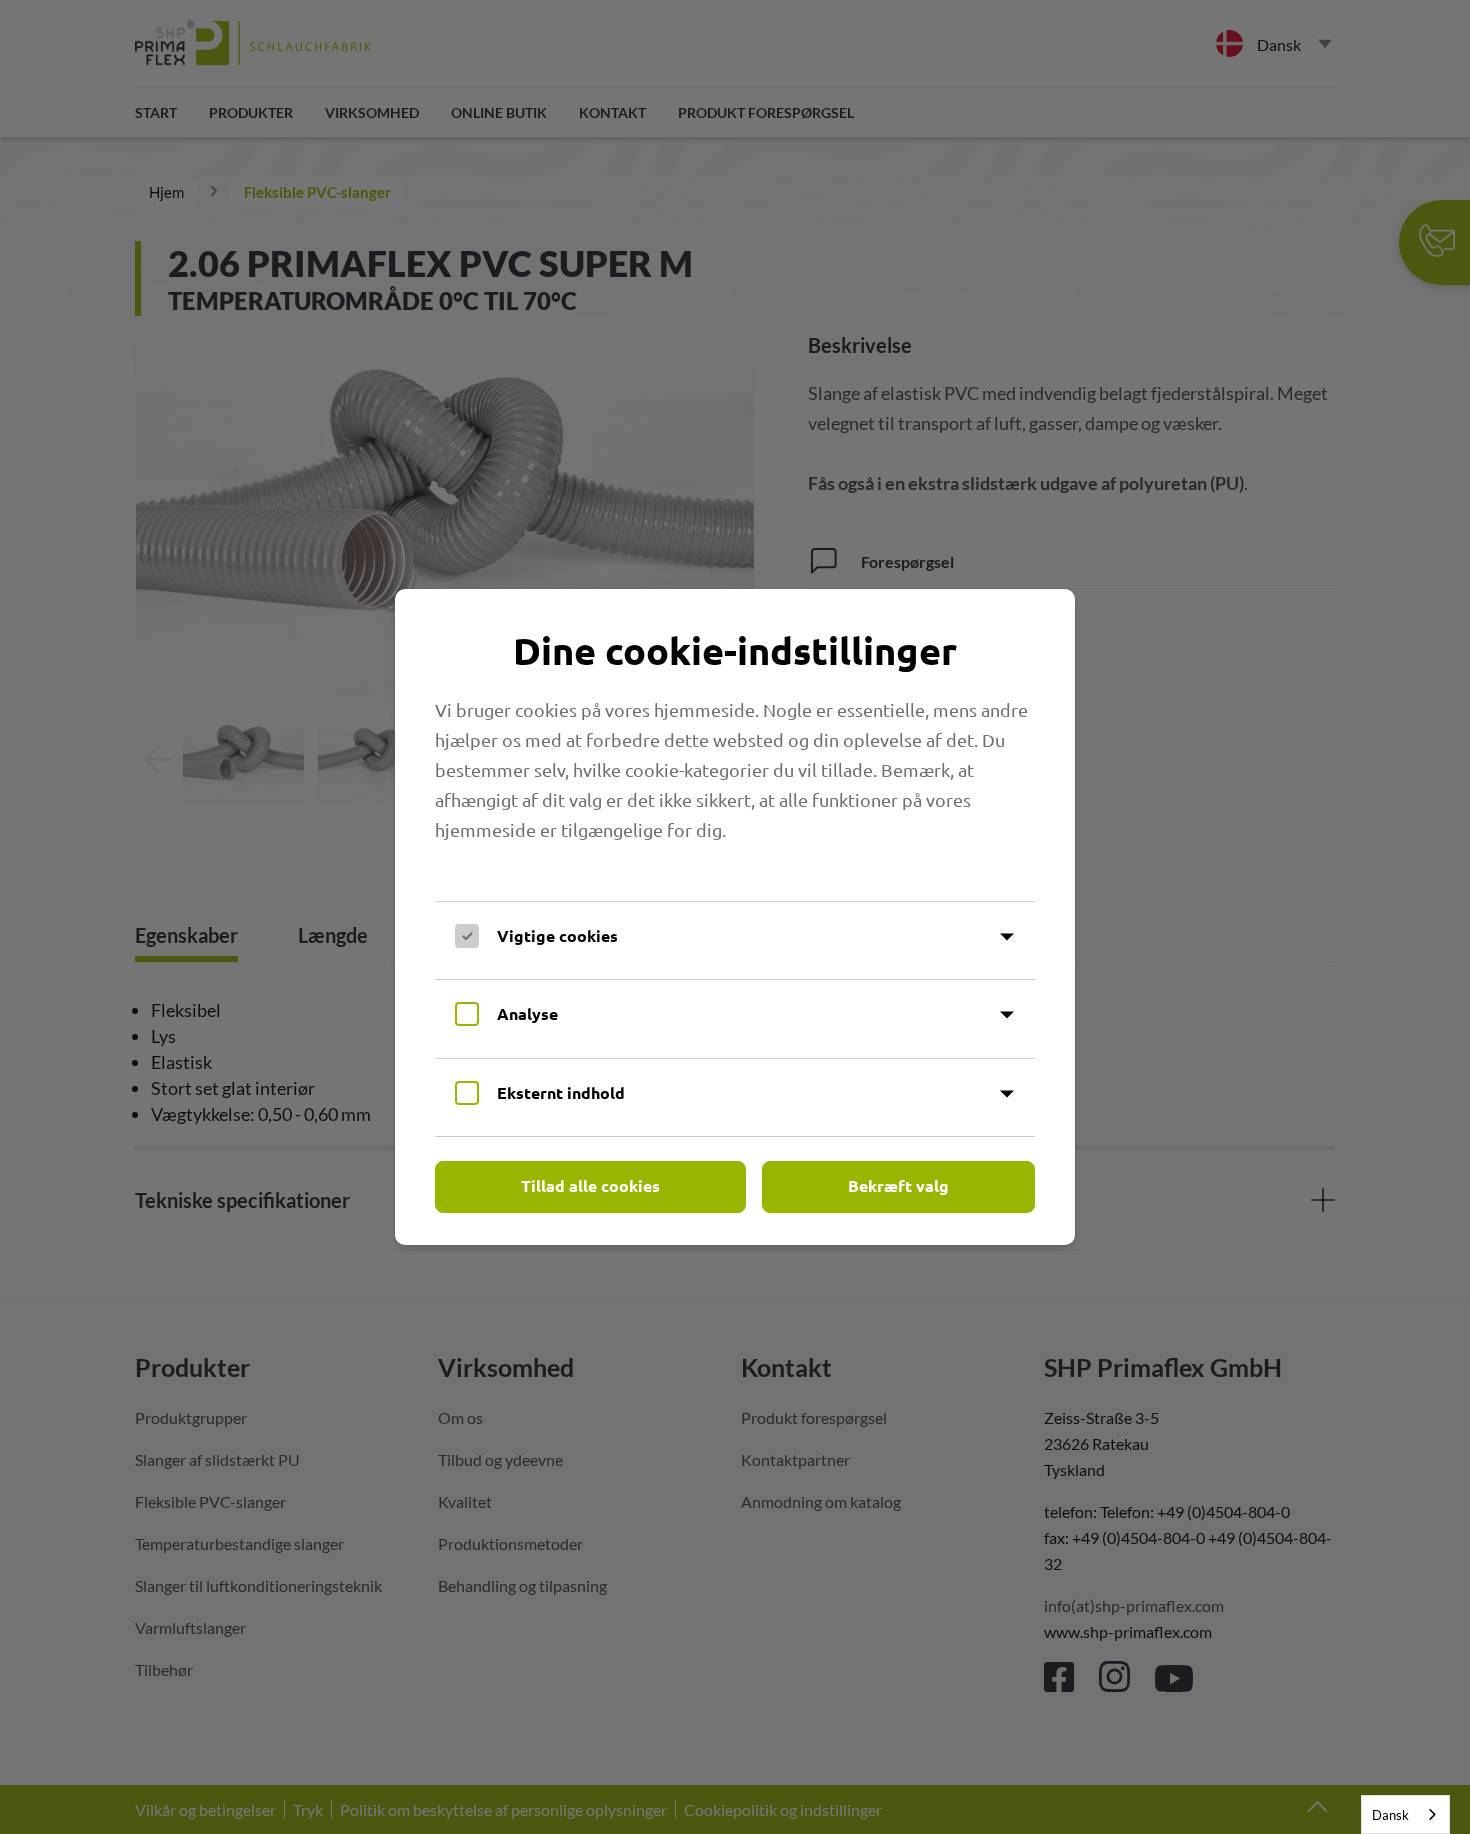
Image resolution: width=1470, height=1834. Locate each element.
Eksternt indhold (561, 1092)
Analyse (527, 1013)
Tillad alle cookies (590, 1185)
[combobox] (1405, 1814)
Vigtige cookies (557, 935)
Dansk (1390, 1815)
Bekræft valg (898, 1185)
